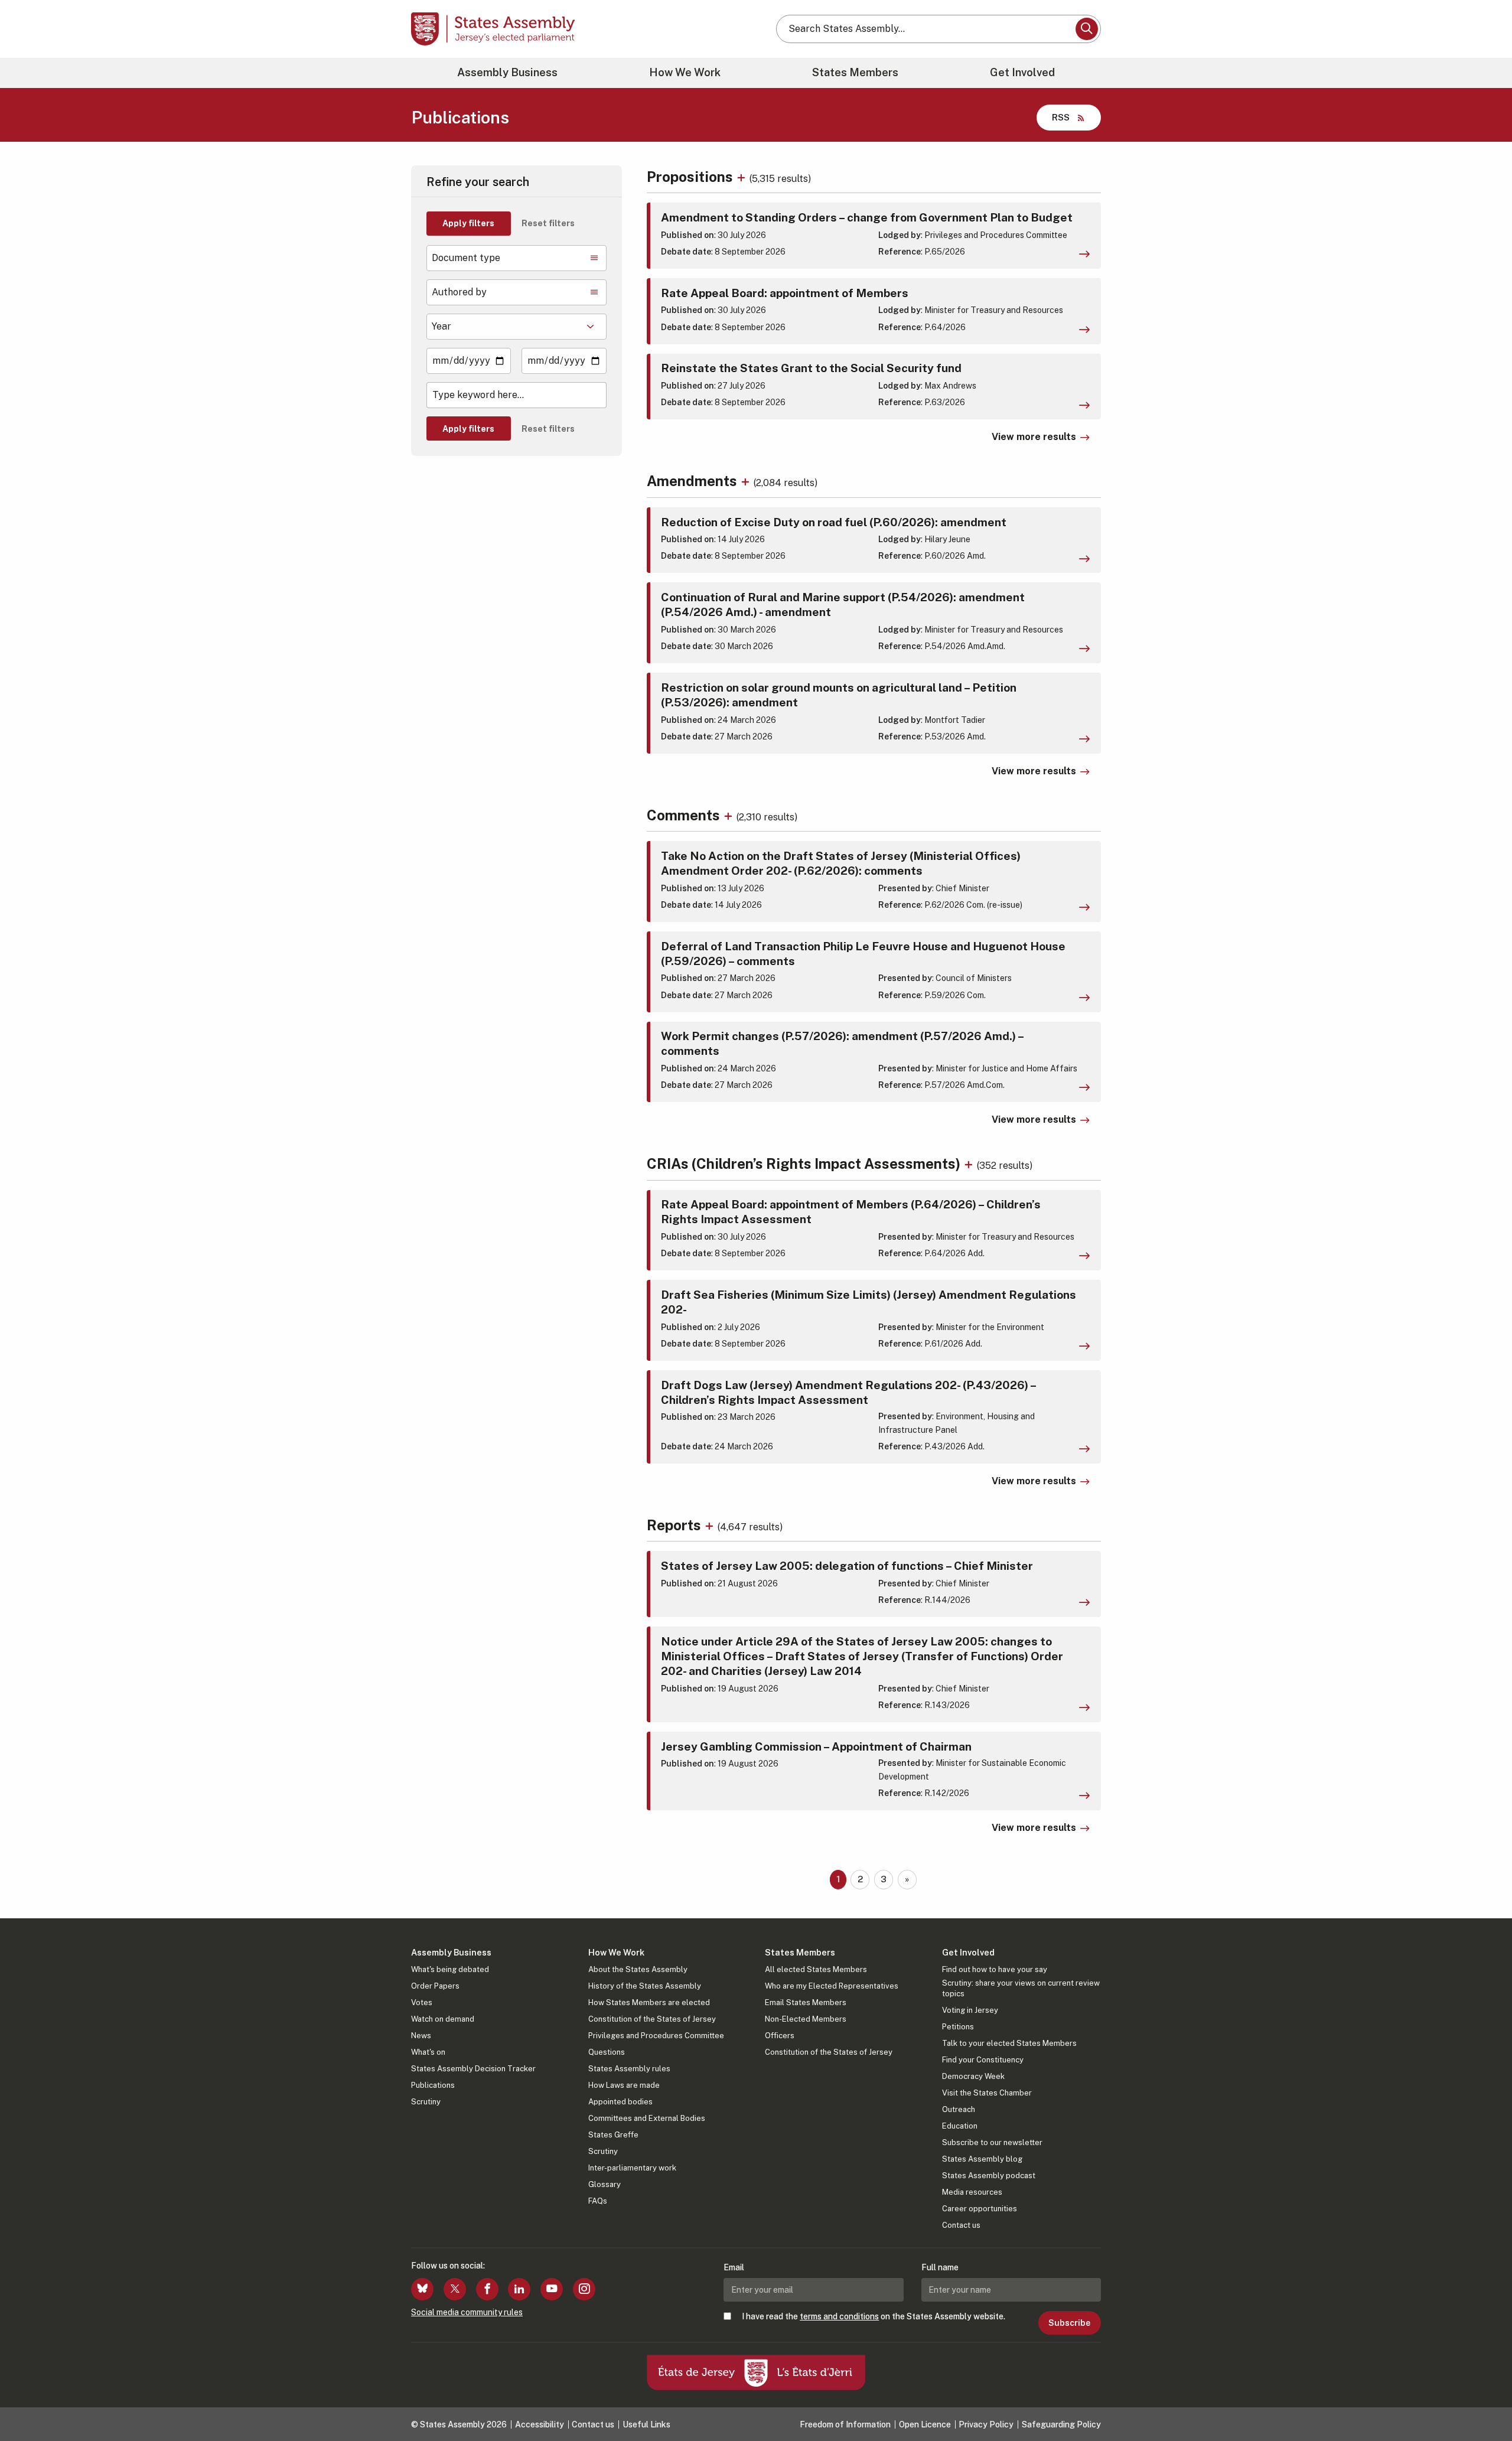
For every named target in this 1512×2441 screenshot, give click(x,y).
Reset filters (548, 223)
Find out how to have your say (995, 1969)
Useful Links (646, 2424)
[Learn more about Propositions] (743, 177)
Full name (940, 2267)
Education (960, 2126)
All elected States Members (816, 1969)
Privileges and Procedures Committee (656, 2036)
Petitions (958, 2027)
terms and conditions (839, 2316)
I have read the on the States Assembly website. (874, 2316)
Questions (607, 2052)
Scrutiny (426, 2102)
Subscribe (1069, 2323)
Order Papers (435, 1986)
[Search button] (1087, 29)
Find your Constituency (983, 2060)
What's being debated (450, 1969)
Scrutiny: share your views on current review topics (1021, 1988)
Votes (422, 2002)
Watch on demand (443, 2019)
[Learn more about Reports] (711, 1525)
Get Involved (1022, 72)
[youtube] (552, 2289)
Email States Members (806, 2002)
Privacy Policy (986, 2424)
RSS (1061, 117)
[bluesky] (422, 2289)
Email (734, 2267)
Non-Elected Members (806, 2019)
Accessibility (540, 2424)
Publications (433, 2085)
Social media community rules (467, 2312)
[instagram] (584, 2289)
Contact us (961, 2225)
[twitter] (455, 2289)
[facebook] (487, 2289)
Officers (780, 2036)
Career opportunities (980, 2209)
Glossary (605, 2184)
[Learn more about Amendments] (747, 481)
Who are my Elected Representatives (832, 1986)
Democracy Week (973, 2076)
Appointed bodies (620, 2102)
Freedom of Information (845, 2424)
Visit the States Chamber (987, 2093)
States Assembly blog (982, 2159)
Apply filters (468, 223)
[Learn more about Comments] (730, 815)
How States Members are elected (649, 2002)
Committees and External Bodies (647, 2118)
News (421, 2036)
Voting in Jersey (970, 2010)
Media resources (972, 2192)
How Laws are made (624, 2085)
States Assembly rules (629, 2069)
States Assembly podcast (989, 2176)
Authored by (459, 292)
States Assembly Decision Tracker (473, 2069)
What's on (428, 2052)
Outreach (959, 2109)
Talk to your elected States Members (1009, 2043)
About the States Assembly (638, 1969)
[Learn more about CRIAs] (970, 1164)
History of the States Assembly (645, 1986)
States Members (855, 72)
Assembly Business (507, 72)
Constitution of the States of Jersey (652, 2019)
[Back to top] (1483, 2401)
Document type (466, 258)
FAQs (598, 2201)
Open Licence (925, 2424)
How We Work (685, 72)
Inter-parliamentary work (632, 2168)
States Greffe (613, 2135)
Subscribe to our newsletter (992, 2142)
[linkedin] (519, 2289)
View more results (1034, 437)
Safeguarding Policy (1061, 2424)
